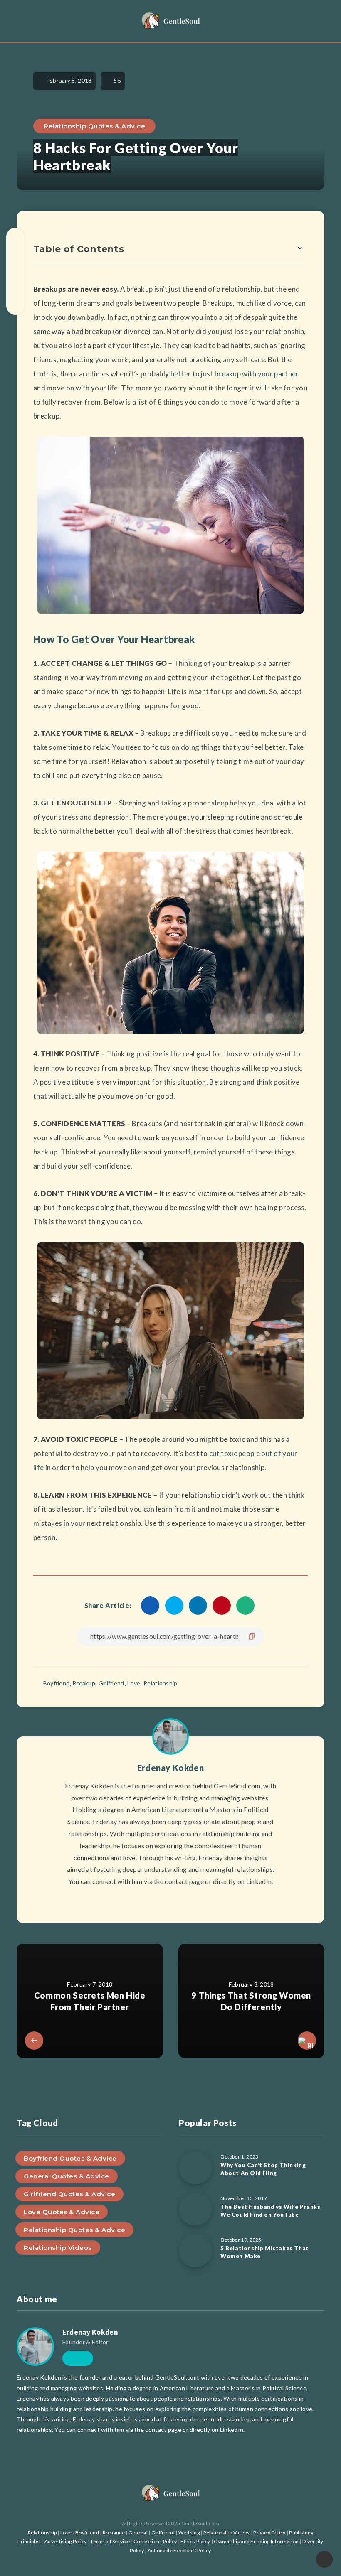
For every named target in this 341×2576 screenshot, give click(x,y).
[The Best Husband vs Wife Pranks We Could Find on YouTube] (195, 2209)
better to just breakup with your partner (235, 374)
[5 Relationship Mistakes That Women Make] (195, 2251)
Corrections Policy (155, 2541)
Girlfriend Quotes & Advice (69, 2194)
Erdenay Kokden (170, 1768)
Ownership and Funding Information (256, 2541)
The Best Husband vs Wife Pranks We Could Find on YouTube (271, 2211)
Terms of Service (110, 2541)
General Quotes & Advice (67, 2176)
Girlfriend (111, 1683)
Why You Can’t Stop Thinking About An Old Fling (263, 2169)
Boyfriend (57, 1683)
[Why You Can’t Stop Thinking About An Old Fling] (195, 2168)
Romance (114, 2533)
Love (134, 1683)
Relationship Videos (58, 2248)
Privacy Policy (269, 2533)
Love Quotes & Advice (62, 2212)
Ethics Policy (195, 2541)
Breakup (84, 1683)
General (138, 2533)
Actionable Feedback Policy (179, 2550)
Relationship (161, 1683)
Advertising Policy (65, 2541)
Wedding (189, 2533)
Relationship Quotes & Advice (94, 126)
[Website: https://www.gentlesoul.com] (170, 1902)
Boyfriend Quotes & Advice (70, 2158)
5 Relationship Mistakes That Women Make (265, 2252)
